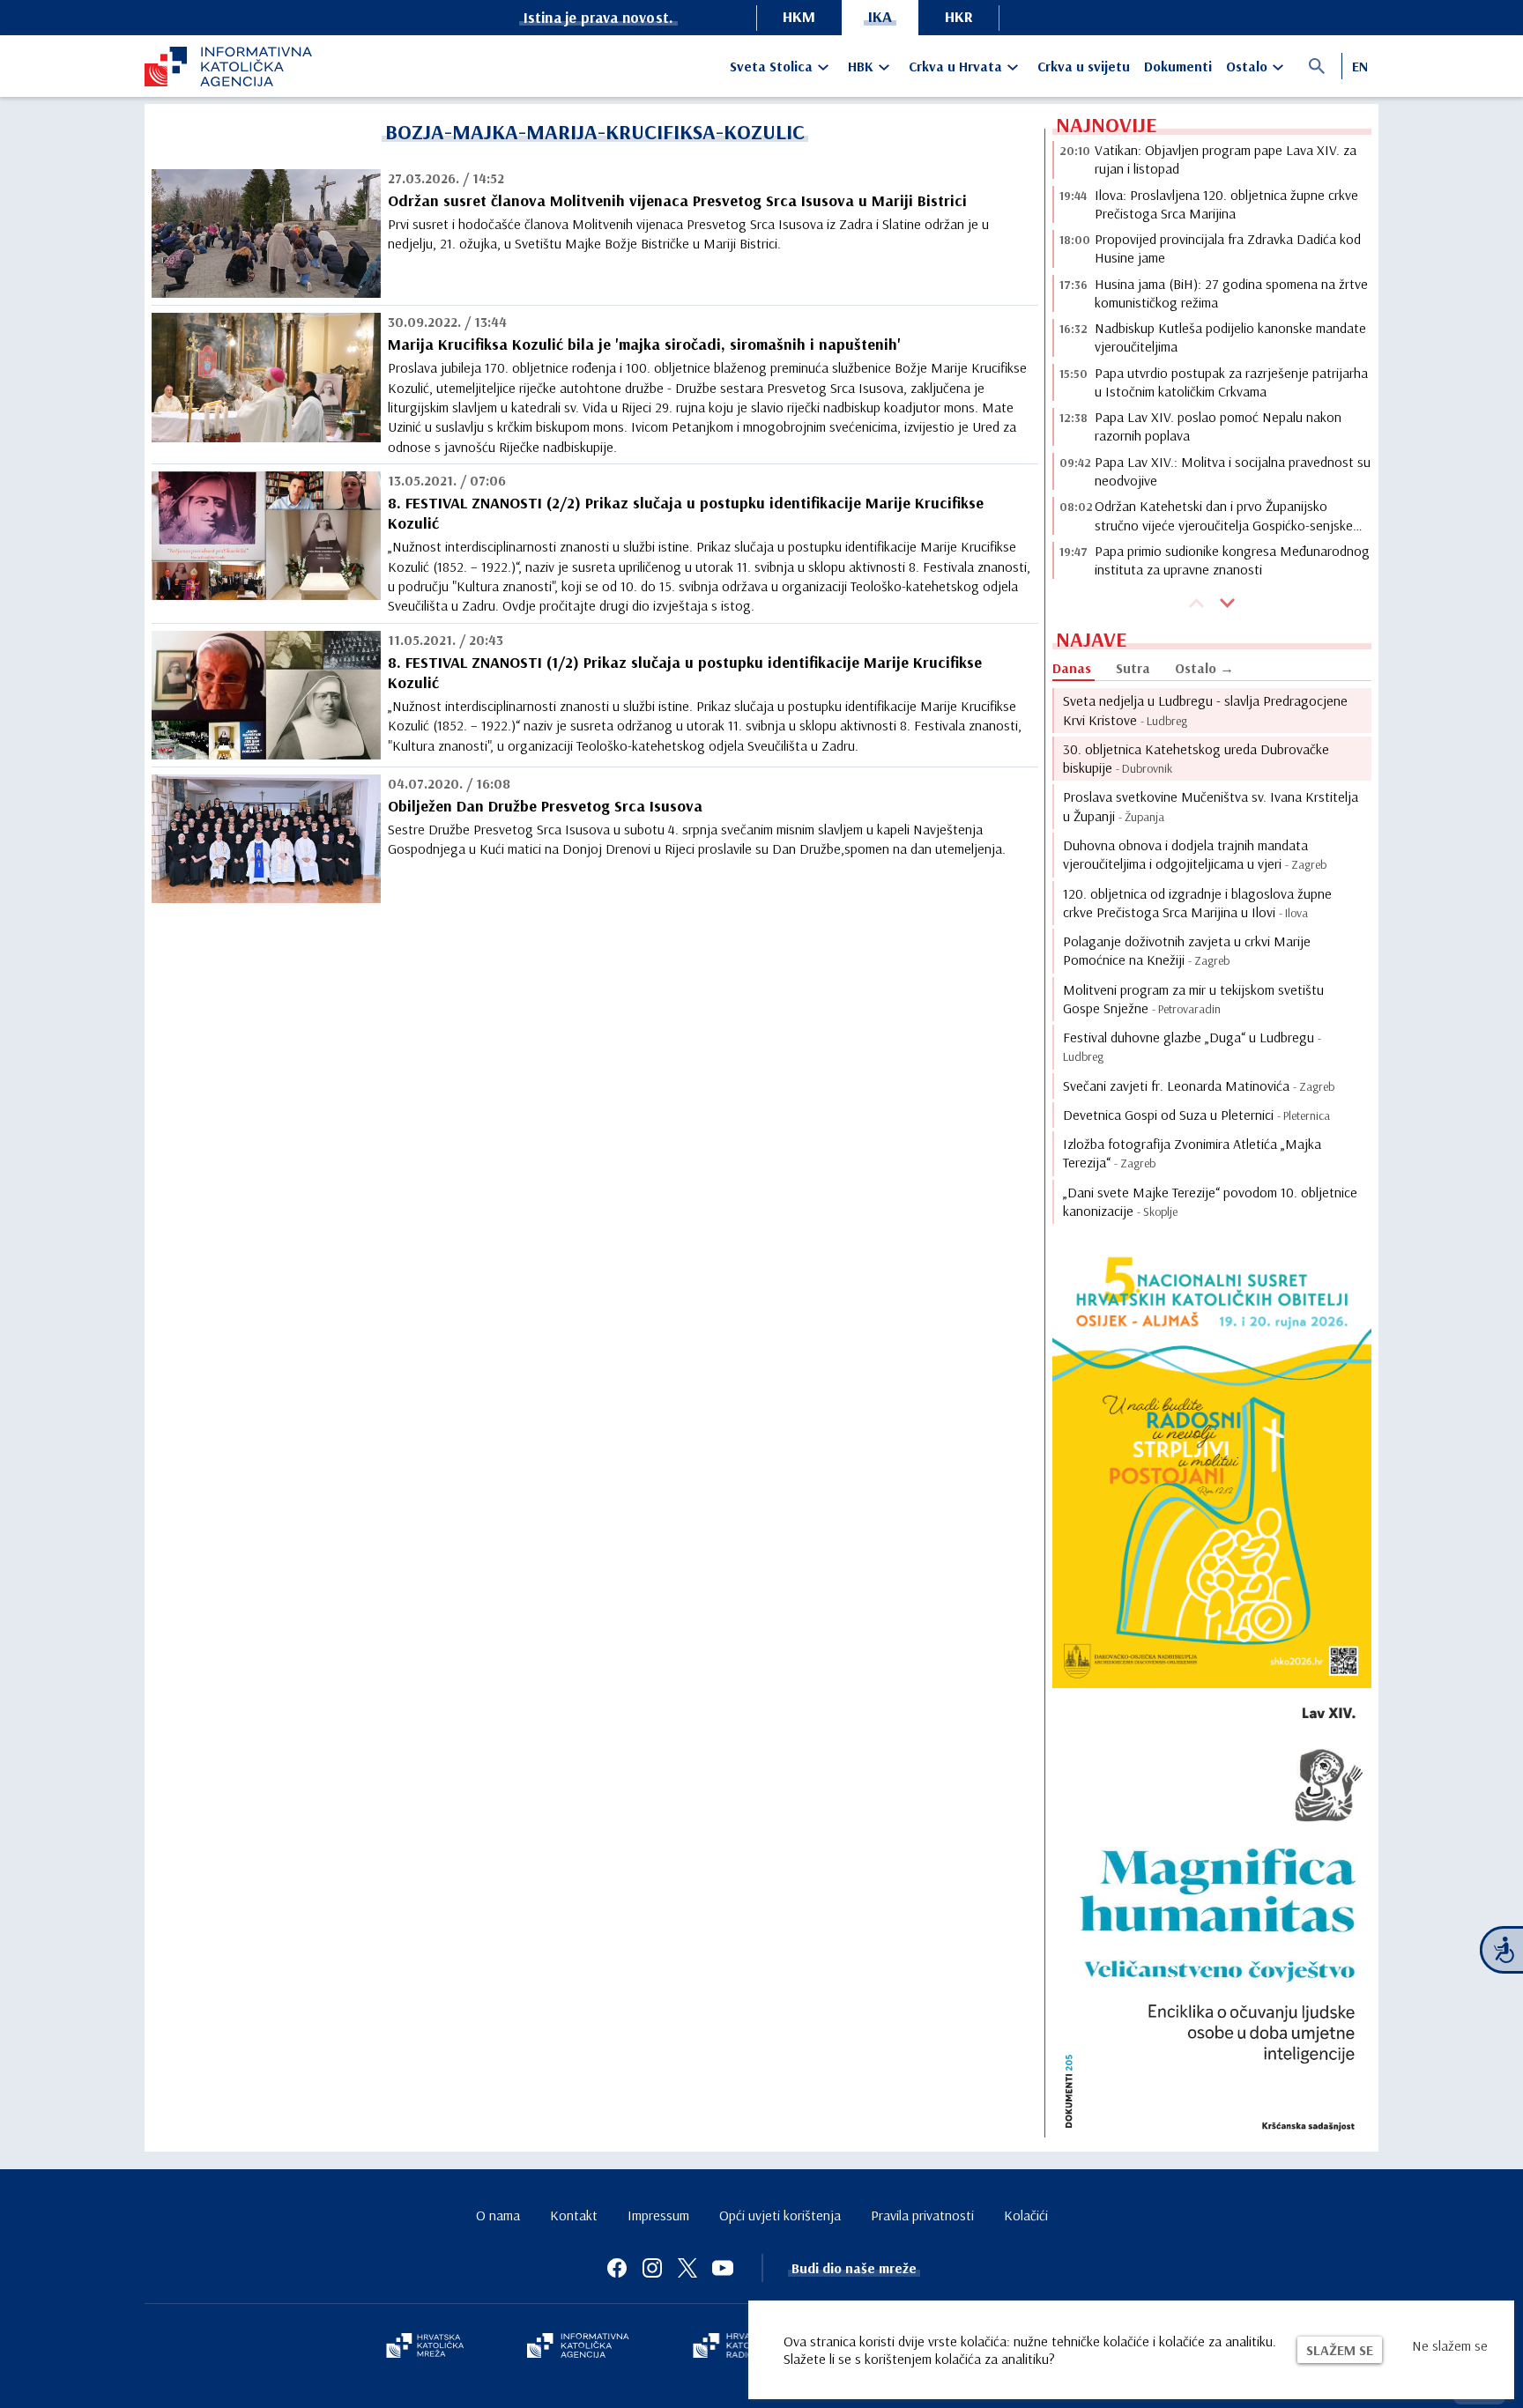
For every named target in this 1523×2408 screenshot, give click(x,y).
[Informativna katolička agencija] (578, 2347)
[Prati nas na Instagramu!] (652, 2268)
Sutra (1133, 668)
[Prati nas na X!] (687, 2268)
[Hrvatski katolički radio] (733, 2347)
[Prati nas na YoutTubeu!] (723, 2268)
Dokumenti (1178, 66)
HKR (959, 16)
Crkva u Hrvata (955, 66)
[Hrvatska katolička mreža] (425, 2347)
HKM (799, 16)
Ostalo (1247, 66)
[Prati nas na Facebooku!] (617, 2268)
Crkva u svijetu (1084, 66)
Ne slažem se (1450, 2345)
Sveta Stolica (771, 66)
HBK (861, 66)
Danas (1072, 668)
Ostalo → (1204, 668)
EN (1360, 66)
